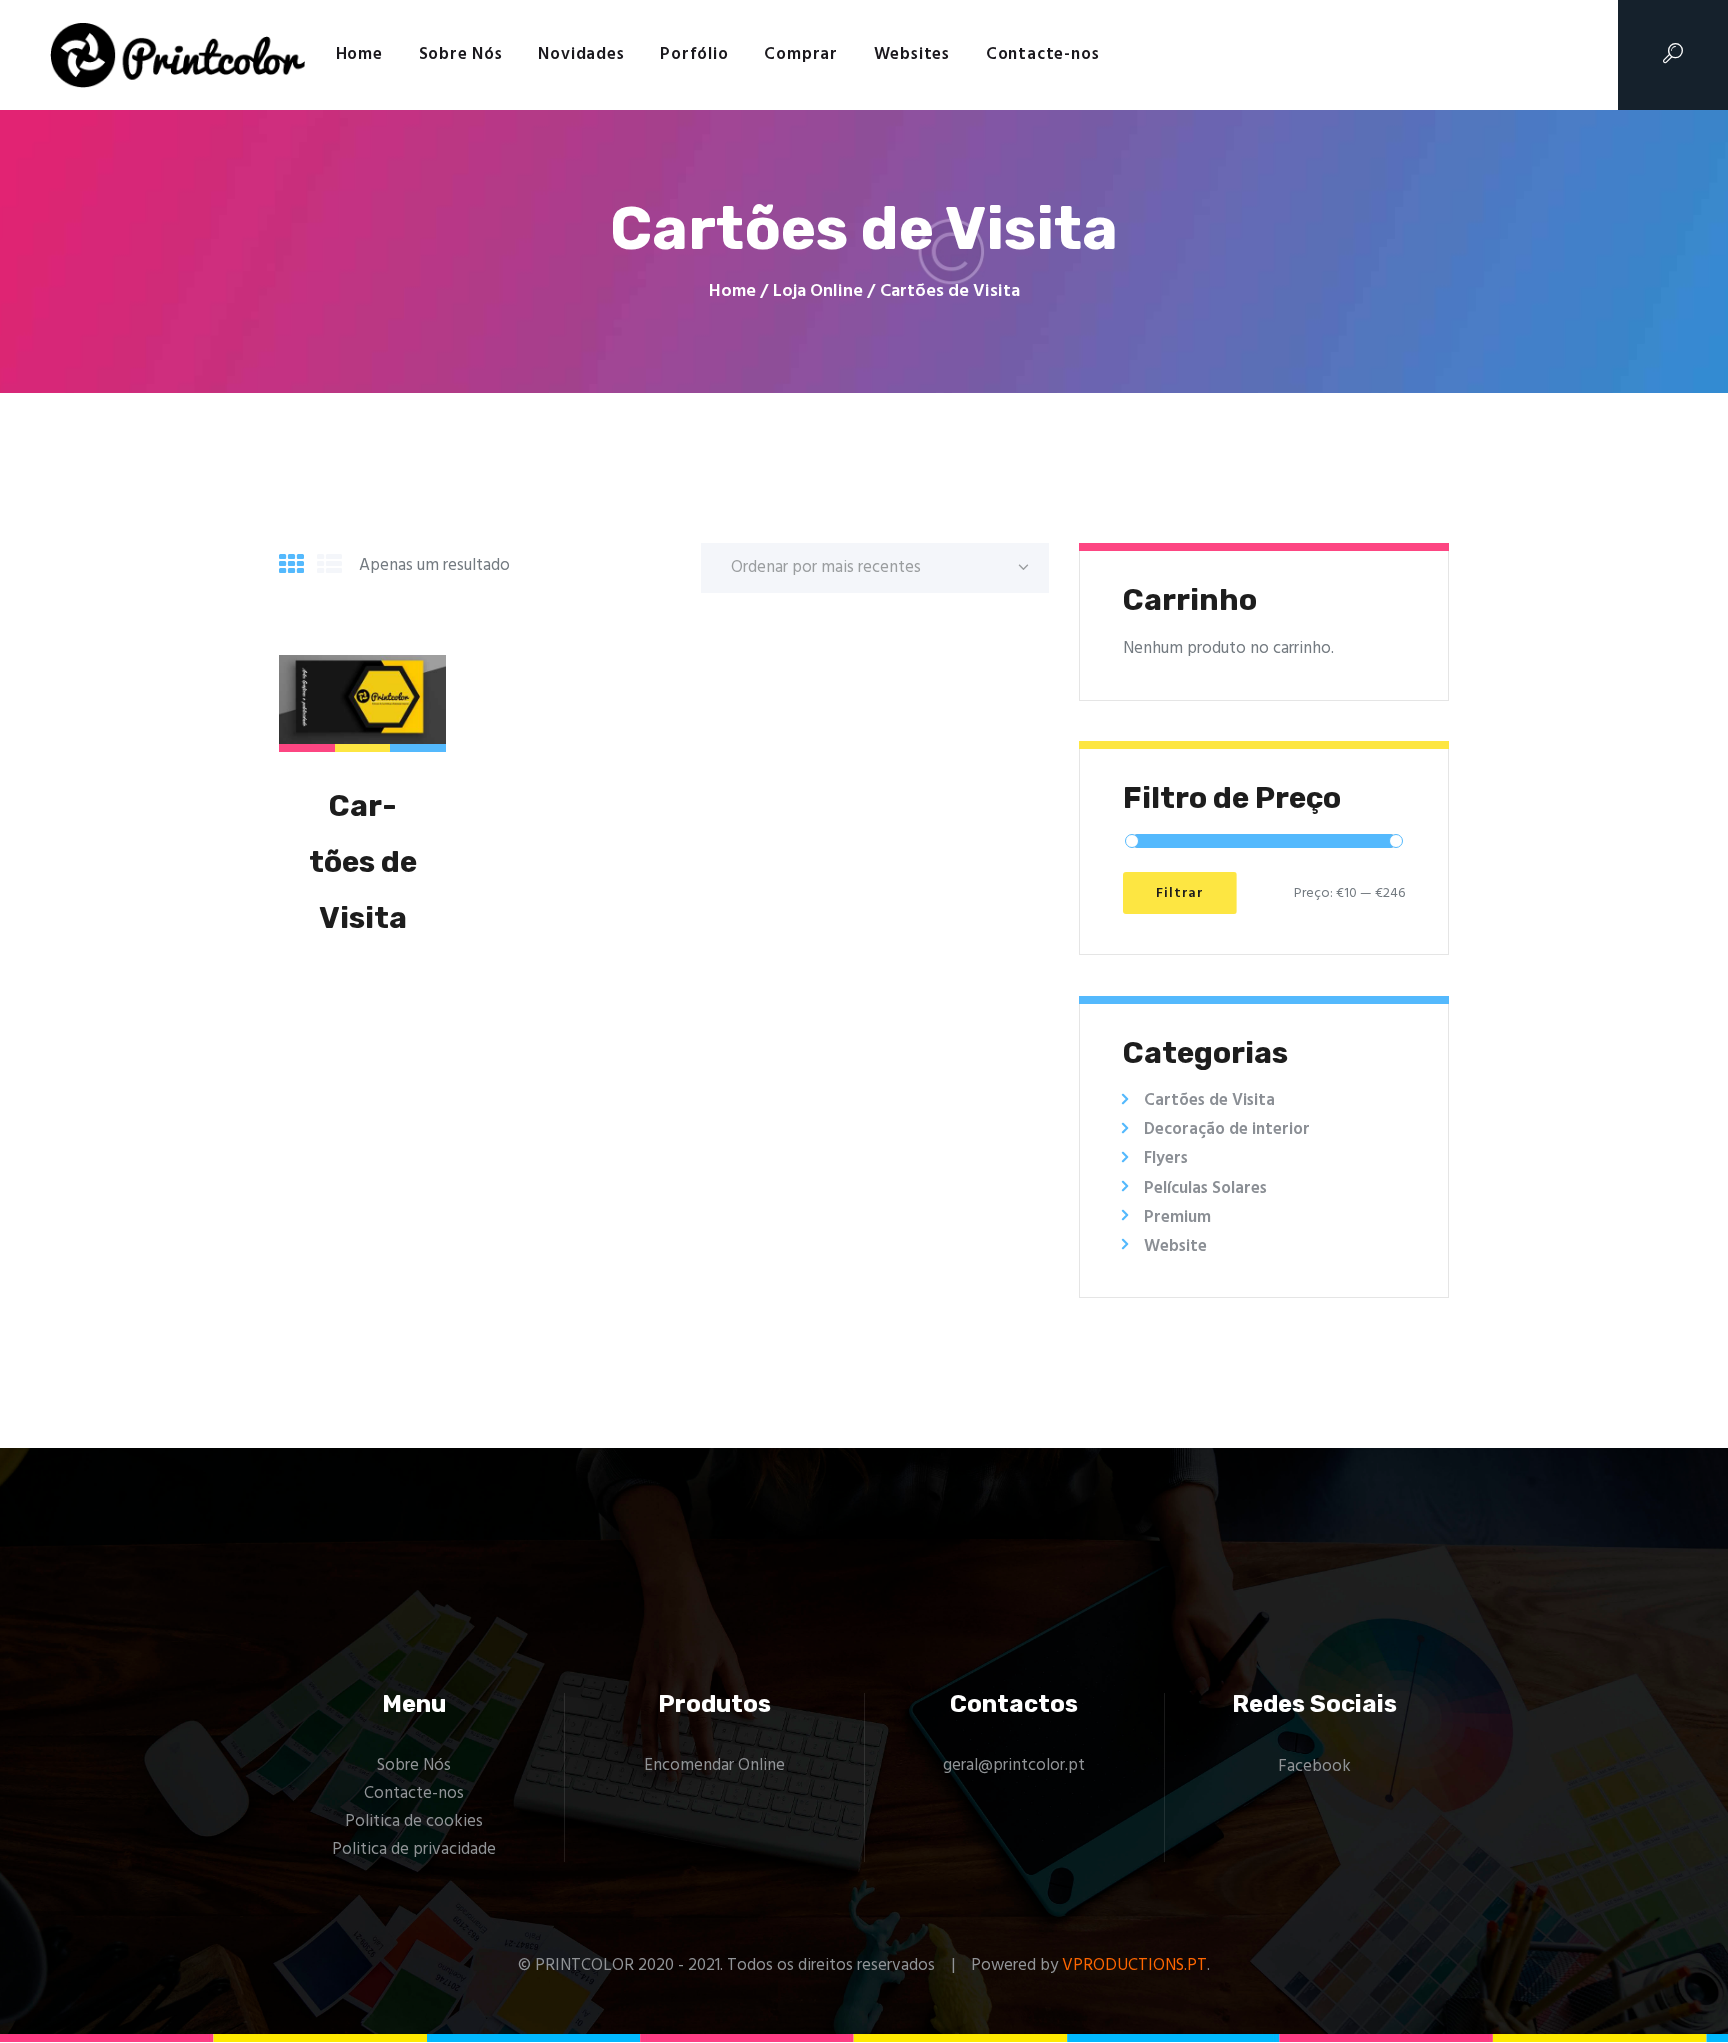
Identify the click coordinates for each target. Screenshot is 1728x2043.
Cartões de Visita (363, 862)
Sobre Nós (414, 1765)
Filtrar (1180, 893)
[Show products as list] (329, 567)
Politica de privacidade (414, 1849)
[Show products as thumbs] (291, 567)
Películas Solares (1205, 1188)
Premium (1177, 1217)
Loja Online (818, 291)
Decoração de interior (1227, 1129)
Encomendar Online (714, 1765)
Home (732, 292)
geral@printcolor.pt (1014, 1765)
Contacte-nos (414, 1793)
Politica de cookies (414, 1821)
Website (1175, 1246)
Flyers (1166, 1158)
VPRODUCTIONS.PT (1134, 1965)
